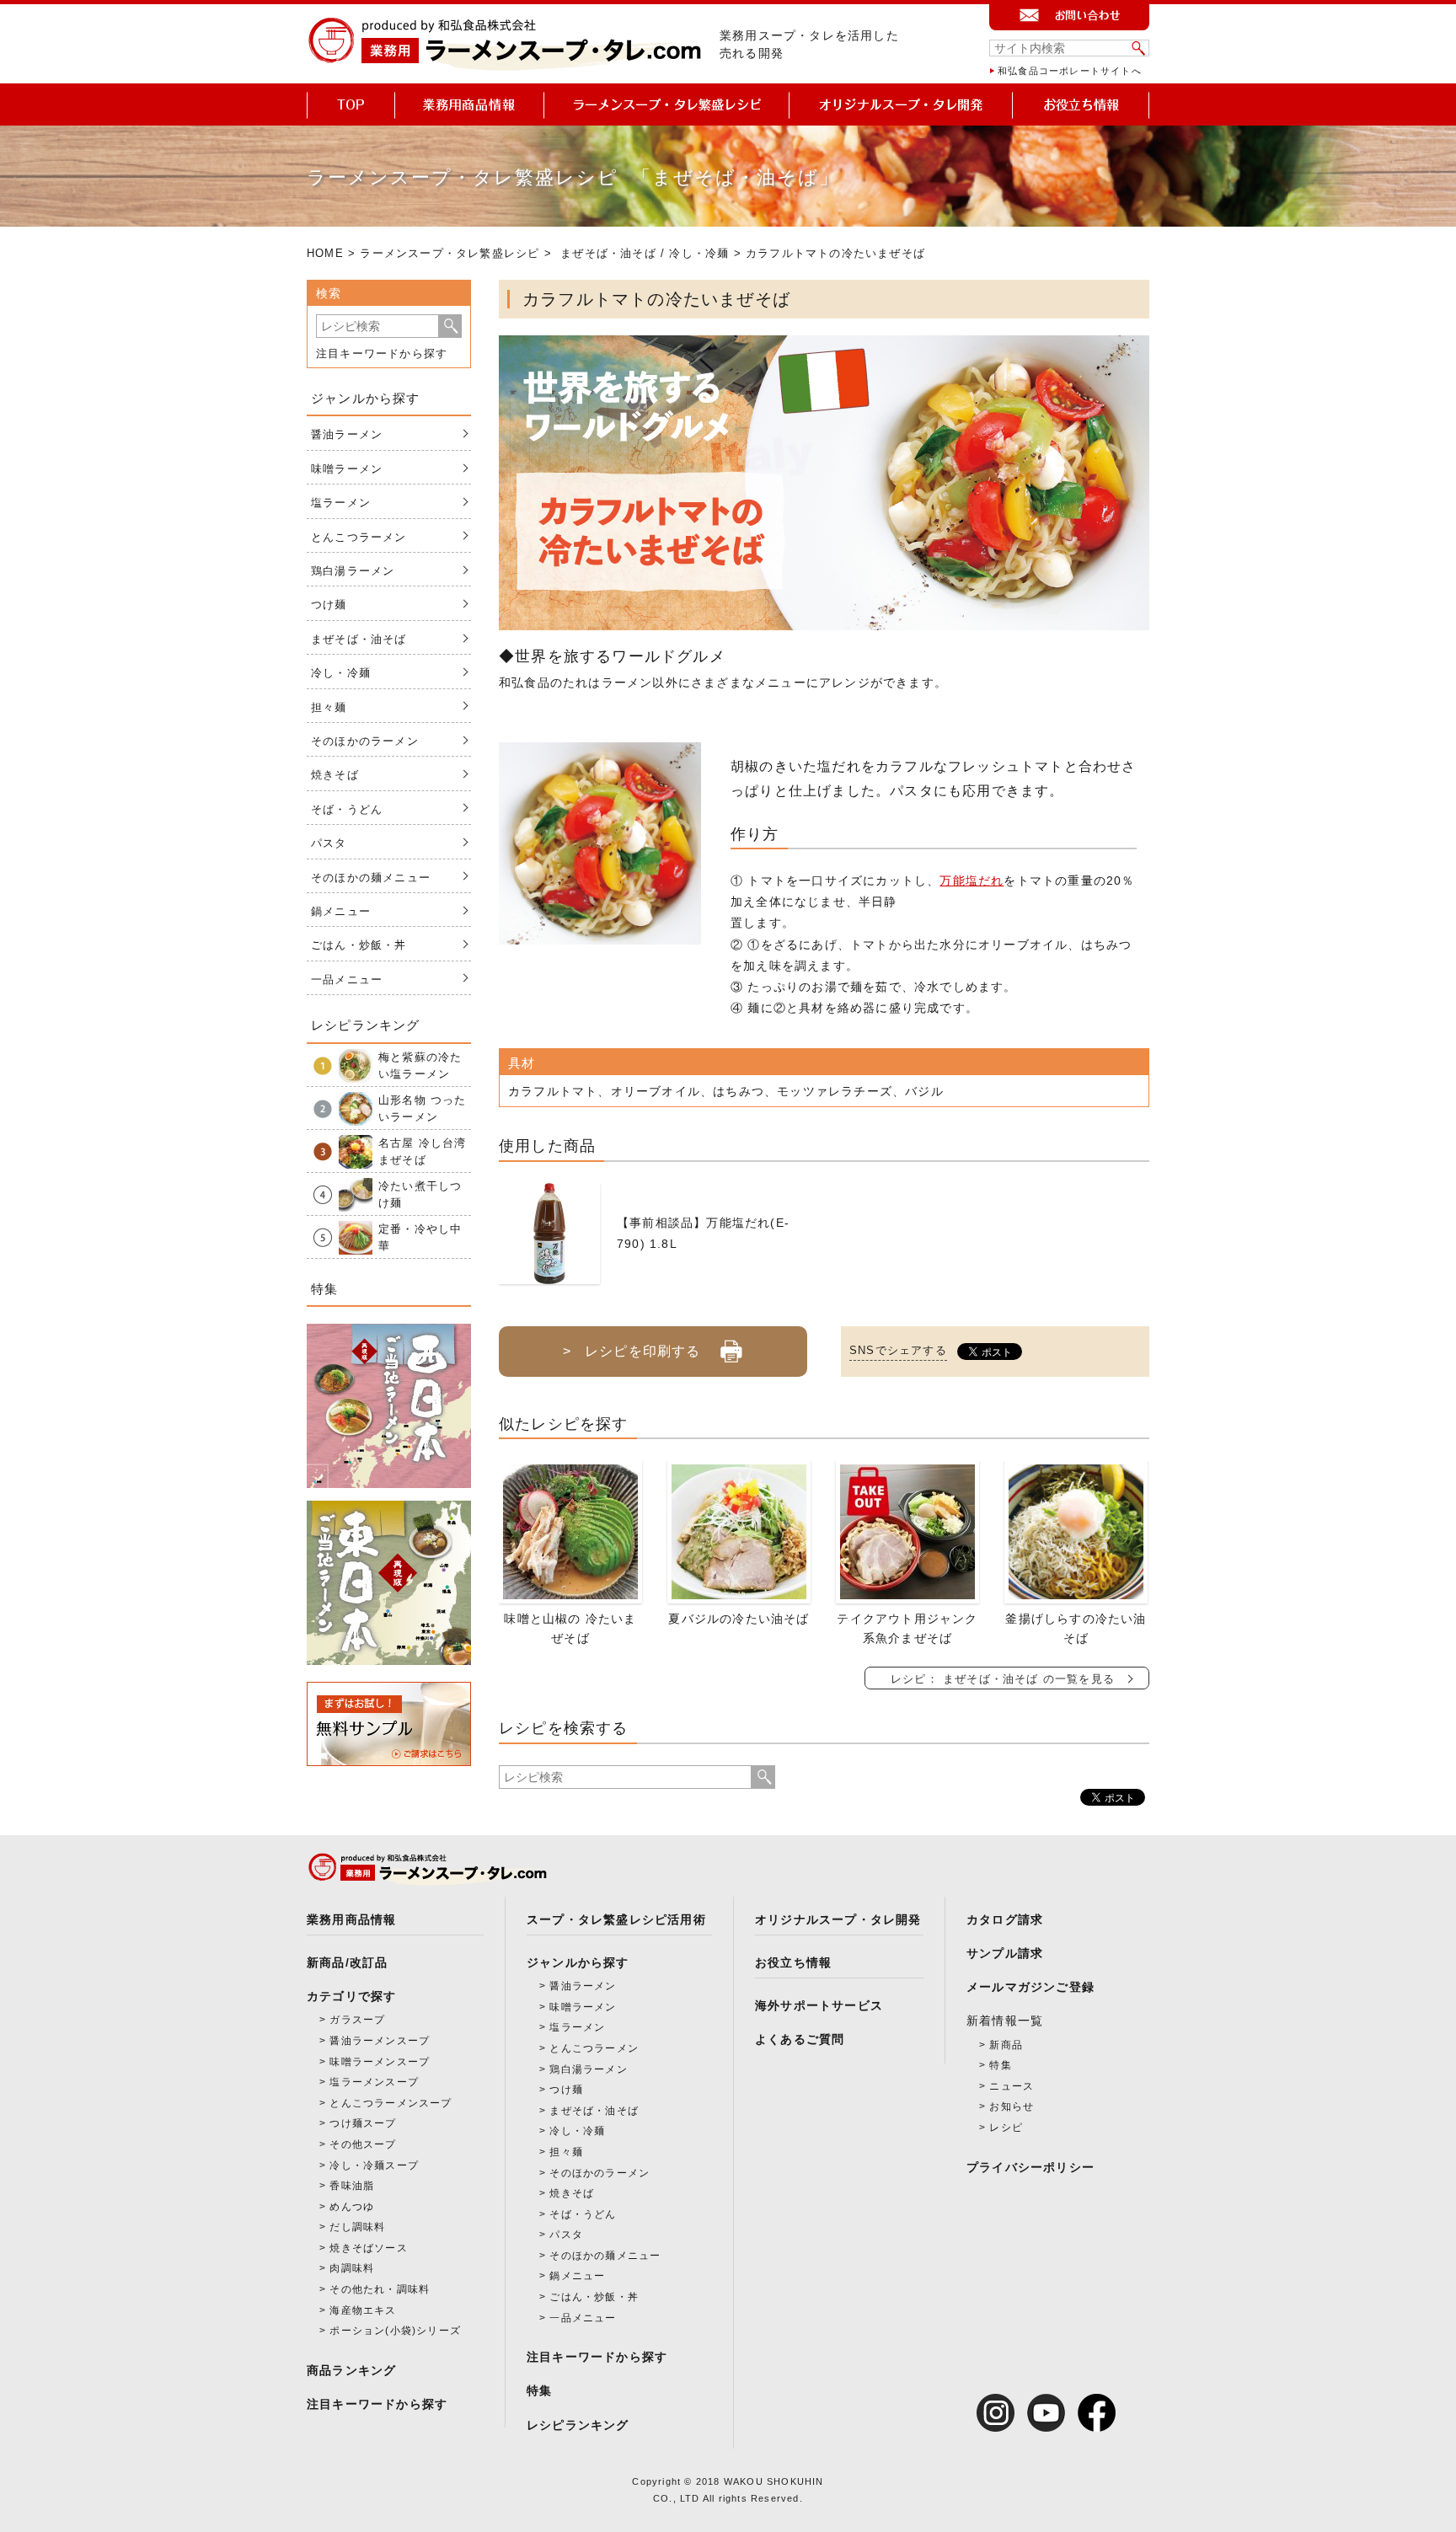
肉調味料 (352, 2268)
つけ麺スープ (363, 2123)
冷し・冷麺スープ (374, 2165)
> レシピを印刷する (632, 1351)
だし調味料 (357, 2227)
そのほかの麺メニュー (371, 878)
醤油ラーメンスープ (380, 2041)
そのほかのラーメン (365, 741)
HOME (325, 253)
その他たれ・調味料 (380, 2289)
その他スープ (363, 2144)
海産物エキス (363, 2310)
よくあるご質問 (800, 2039)
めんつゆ (352, 2207)
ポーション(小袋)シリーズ (395, 2331)
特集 (539, 2390)
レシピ (1006, 2128)
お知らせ (1012, 2106)
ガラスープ (357, 2020)
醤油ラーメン (347, 434)
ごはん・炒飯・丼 (359, 945)
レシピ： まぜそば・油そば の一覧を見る (1003, 1679)
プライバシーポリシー (1030, 2167)
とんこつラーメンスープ (391, 2103)
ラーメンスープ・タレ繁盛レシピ (450, 253)
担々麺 (329, 707)
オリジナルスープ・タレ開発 (838, 1919)
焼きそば (335, 775)
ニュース (1012, 2086)
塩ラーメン (341, 503)
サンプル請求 (1005, 1953)
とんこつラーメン (359, 537)
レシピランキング (578, 2425)
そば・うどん (347, 809)
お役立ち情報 (793, 1962)
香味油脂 (352, 2186)
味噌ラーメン (347, 469)
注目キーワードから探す (382, 353)
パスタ (329, 843)
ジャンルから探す (578, 1962)
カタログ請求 (1005, 1919)
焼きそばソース (368, 2248)
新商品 (1006, 2045)
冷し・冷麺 (699, 253)
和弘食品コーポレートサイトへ (1070, 71)
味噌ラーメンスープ (380, 2062)
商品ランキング (351, 2370)
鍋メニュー (341, 911)
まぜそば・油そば (608, 253)
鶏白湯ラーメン (353, 571)
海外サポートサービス (819, 2005)
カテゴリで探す (351, 1996)
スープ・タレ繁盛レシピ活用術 (616, 1919)
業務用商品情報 (351, 1919)
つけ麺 (329, 605)
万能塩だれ (972, 881)
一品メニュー (347, 980)
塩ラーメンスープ (374, 2082)
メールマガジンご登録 (1030, 1987)
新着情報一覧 (1005, 2021)
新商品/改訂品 (347, 1962)
